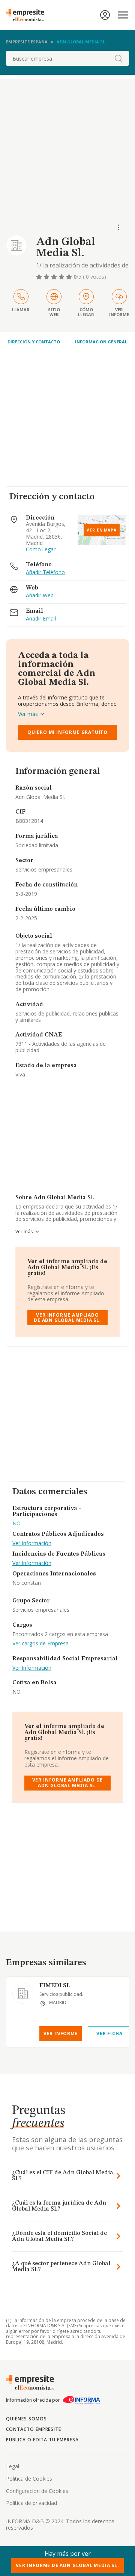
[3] (55, 277)
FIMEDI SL (55, 1986)
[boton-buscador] (118, 58)
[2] (47, 277)
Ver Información (32, 1543)
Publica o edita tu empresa (42, 2440)
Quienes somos (26, 2419)
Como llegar (41, 550)
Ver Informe (61, 2033)
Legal (13, 2466)
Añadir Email (41, 619)
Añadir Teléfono (45, 572)
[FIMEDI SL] (23, 1993)
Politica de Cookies (29, 2479)
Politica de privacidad (31, 2503)
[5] (70, 277)
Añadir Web (40, 596)
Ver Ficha (109, 2033)
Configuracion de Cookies (37, 2491)
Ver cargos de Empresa (40, 1644)
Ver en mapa (102, 530)
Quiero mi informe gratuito (67, 732)
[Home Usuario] (105, 15)
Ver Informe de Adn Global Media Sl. (67, 2565)
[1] (40, 277)
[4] (62, 277)
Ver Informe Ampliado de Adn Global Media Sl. (67, 1318)
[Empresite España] (28, 15)
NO (16, 1524)
